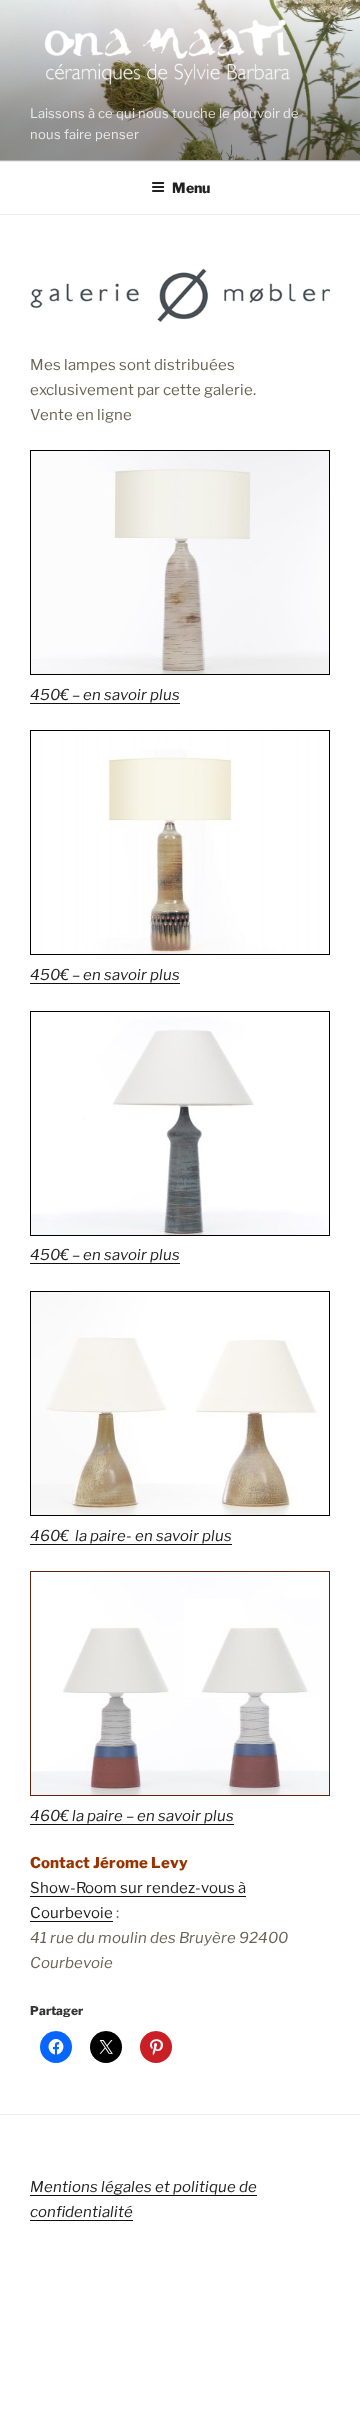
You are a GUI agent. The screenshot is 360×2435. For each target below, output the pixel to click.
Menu (191, 187)
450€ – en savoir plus (105, 695)
